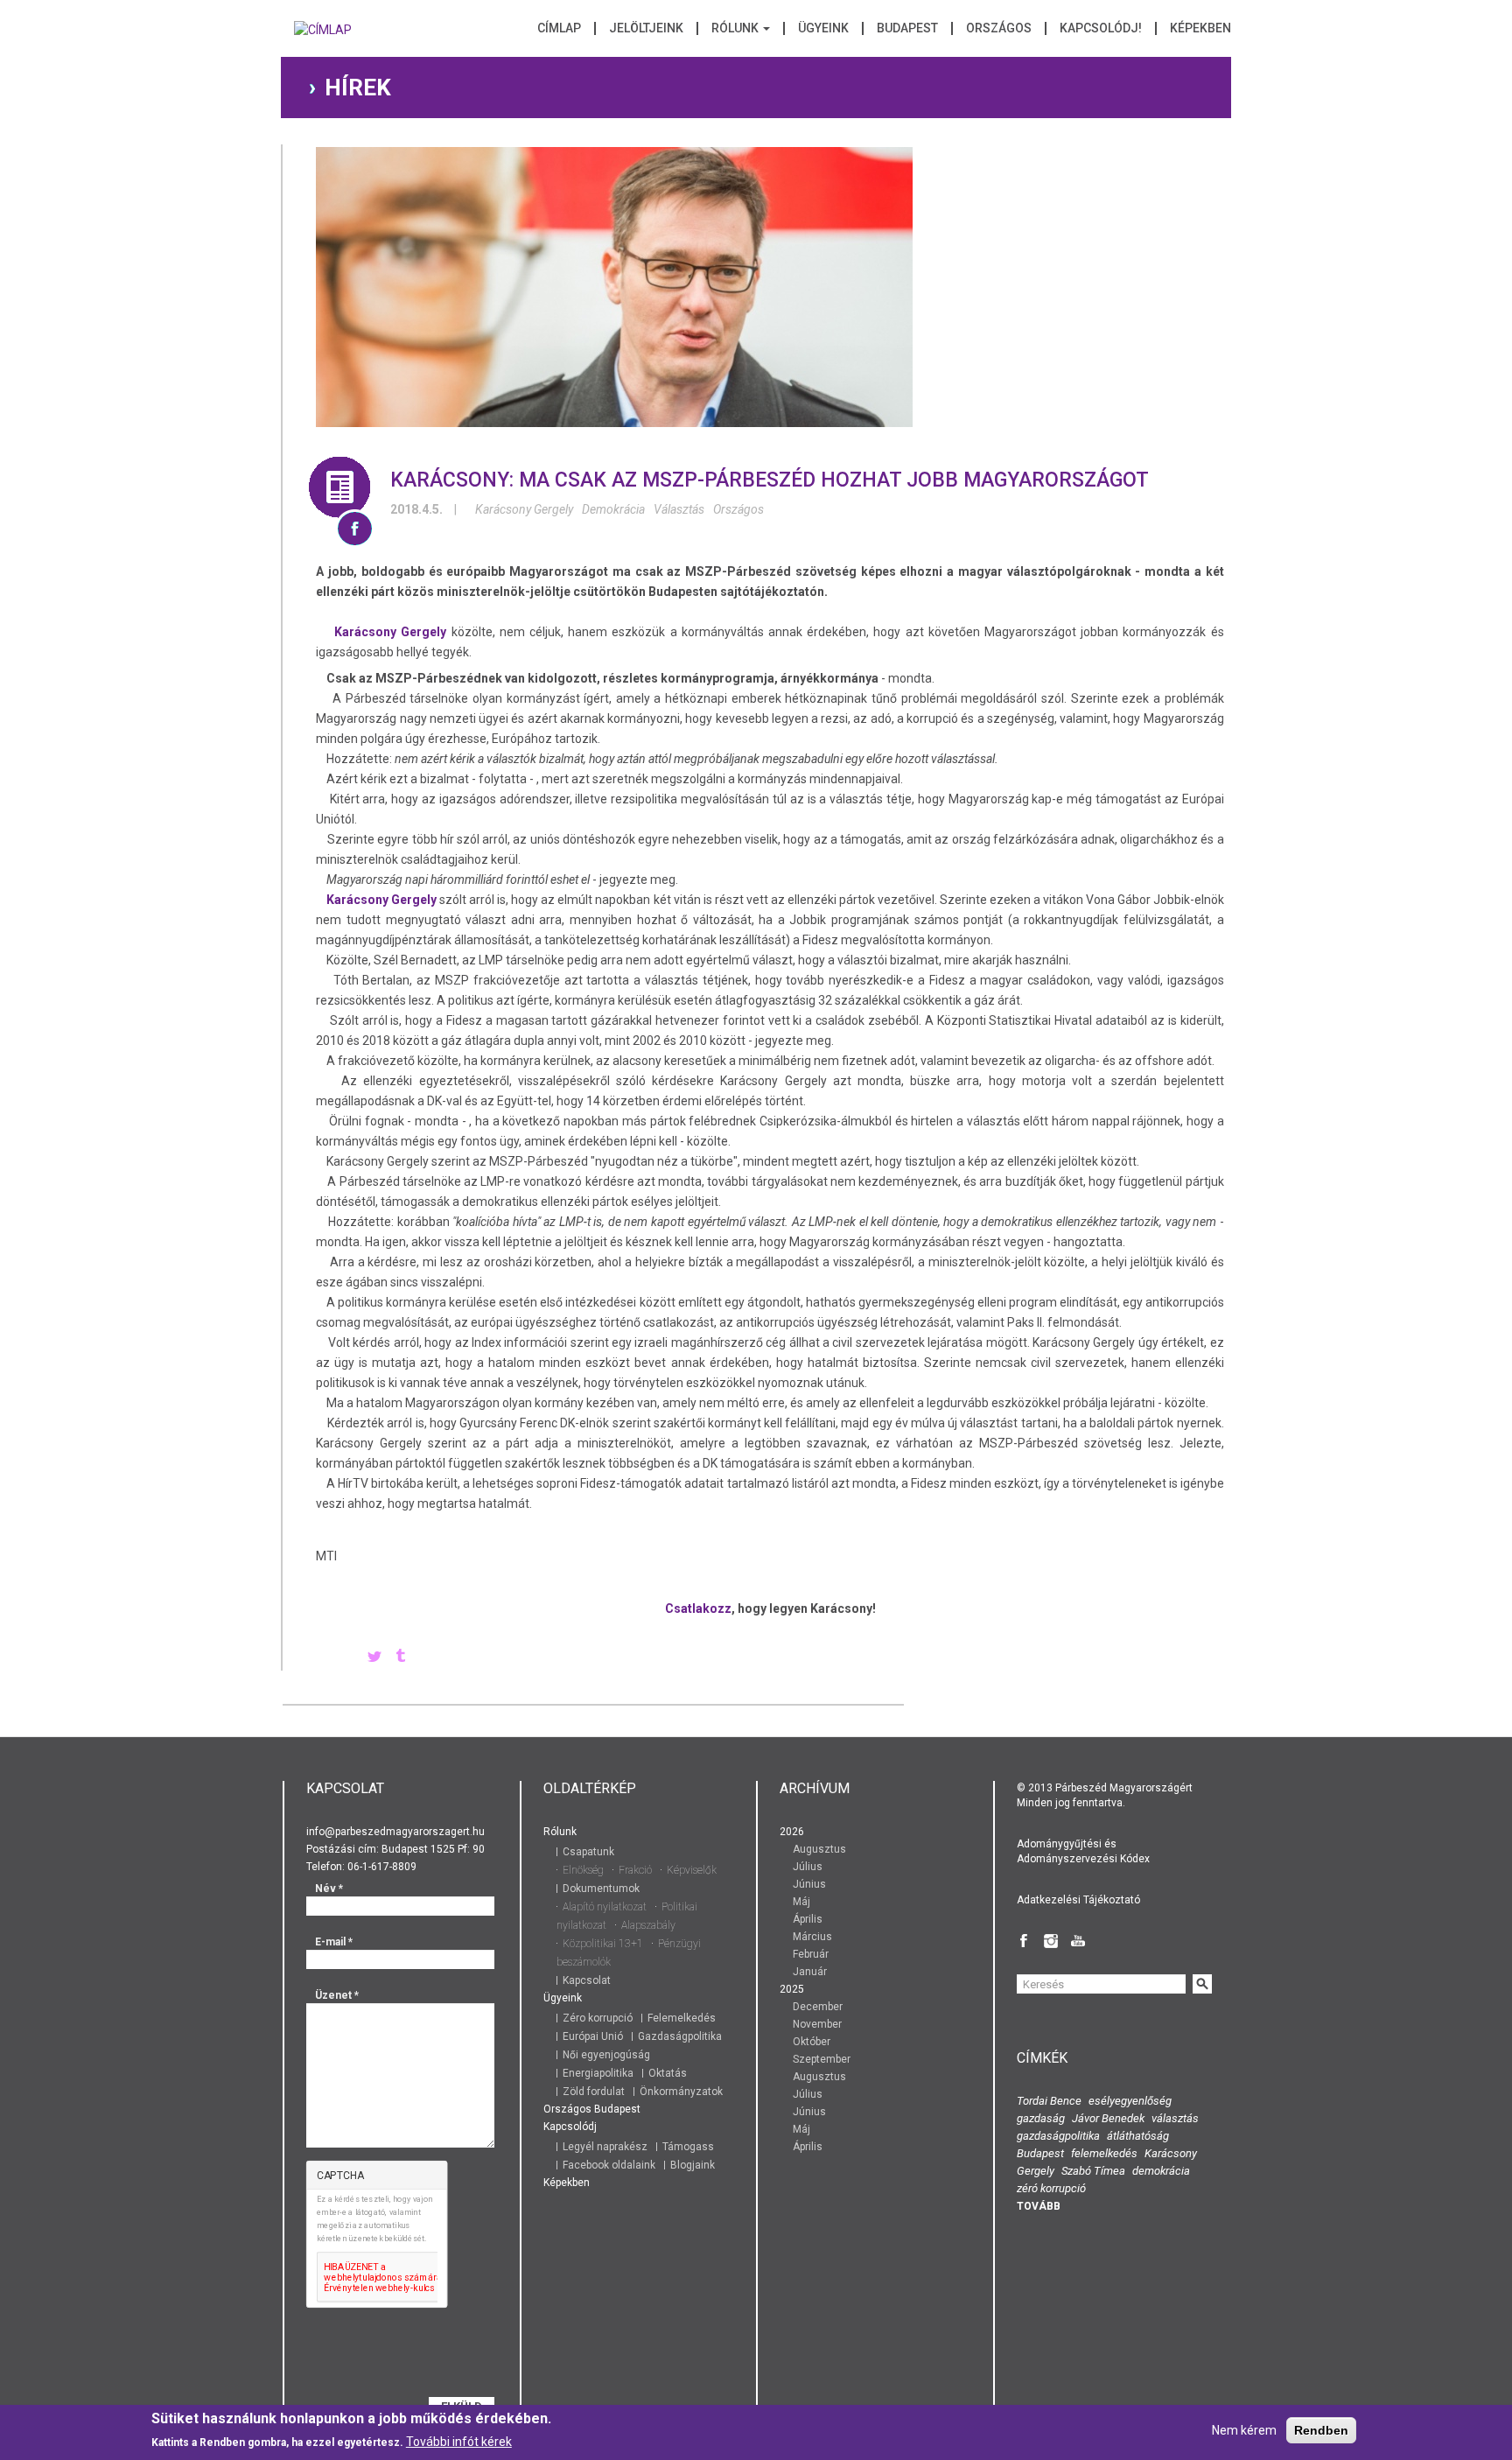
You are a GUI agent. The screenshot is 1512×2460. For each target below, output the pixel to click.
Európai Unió (593, 2036)
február (811, 1954)
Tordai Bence (1049, 2101)
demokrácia (613, 509)
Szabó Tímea (1093, 2171)
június (809, 1884)
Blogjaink (693, 2165)
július (808, 1867)
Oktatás (668, 2073)
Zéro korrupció (598, 2018)
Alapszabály (648, 1925)
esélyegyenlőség (1130, 2101)
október (812, 2042)
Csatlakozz (698, 1608)
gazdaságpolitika (1058, 2136)
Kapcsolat (587, 1980)
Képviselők (692, 1870)
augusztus (819, 1849)
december (818, 2007)
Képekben (1200, 28)
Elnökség (583, 1870)
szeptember (822, 2059)
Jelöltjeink (646, 28)
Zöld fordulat (594, 2092)
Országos (999, 28)
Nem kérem (1244, 2430)
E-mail (334, 1942)
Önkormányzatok (681, 2092)
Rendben (1321, 2430)
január (810, 1972)
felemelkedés (1104, 2153)
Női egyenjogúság (606, 2055)
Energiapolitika (598, 2073)
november (817, 2024)
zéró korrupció (1051, 2188)
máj (801, 1902)
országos (738, 509)
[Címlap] (323, 35)
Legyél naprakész (605, 2147)
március (812, 1937)
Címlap (559, 28)
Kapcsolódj (570, 2127)
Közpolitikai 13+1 (603, 1944)
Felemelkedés (682, 2018)
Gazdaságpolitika (680, 2036)
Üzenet (337, 1995)
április (808, 1919)
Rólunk (736, 28)
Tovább (1039, 2206)
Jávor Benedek (1108, 2118)
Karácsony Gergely (524, 509)
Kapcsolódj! (1101, 28)
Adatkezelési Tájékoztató (1078, 1900)
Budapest (907, 28)
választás (679, 509)
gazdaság (1041, 2118)
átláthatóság (1138, 2136)
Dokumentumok (601, 1889)
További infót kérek (459, 2442)
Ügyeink (823, 28)
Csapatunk (588, 1852)
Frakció (635, 1870)
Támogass (688, 2147)
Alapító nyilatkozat (605, 1907)
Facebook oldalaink (609, 2165)
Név (329, 1889)
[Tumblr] (401, 1658)
